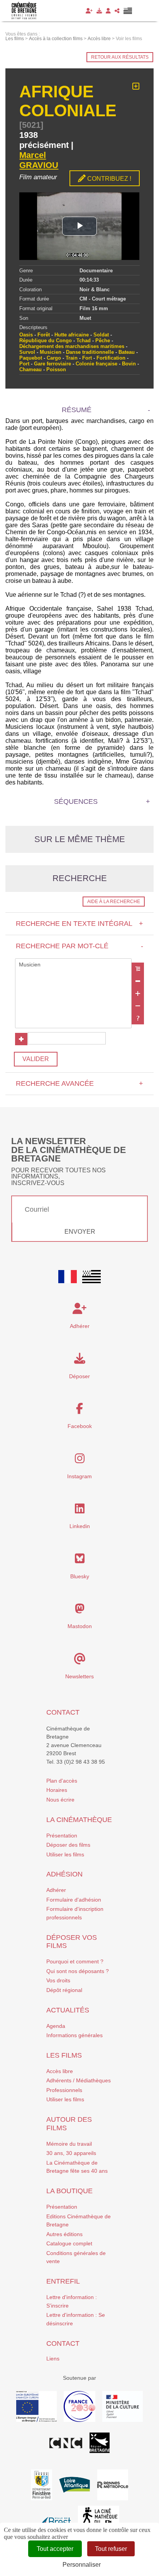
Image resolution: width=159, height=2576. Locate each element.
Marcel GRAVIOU (39, 160)
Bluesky (80, 1576)
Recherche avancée (79, 1083)
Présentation (62, 1836)
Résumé (77, 410)
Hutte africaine (72, 335)
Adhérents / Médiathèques (79, 2080)
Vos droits (58, 1980)
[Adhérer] (89, 11)
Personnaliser (82, 2565)
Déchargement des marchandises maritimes (72, 346)
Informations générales (74, 2035)
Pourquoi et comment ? (75, 1961)
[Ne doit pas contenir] (138, 1006)
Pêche (103, 340)
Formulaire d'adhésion (74, 1900)
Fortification (111, 358)
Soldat (101, 335)
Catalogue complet (69, 2243)
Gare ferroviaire (52, 364)
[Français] (68, 1277)
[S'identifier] (108, 11)
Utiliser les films (65, 1854)
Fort (87, 358)
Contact (63, 1712)
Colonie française (96, 364)
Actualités (68, 2010)
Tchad (84, 340)
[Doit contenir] (138, 993)
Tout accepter (55, 2549)
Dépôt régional (64, 1990)
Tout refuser (111, 2549)
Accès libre (60, 2071)
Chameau (30, 369)
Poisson (56, 369)
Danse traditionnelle (90, 352)
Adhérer (56, 1890)
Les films (64, 2055)
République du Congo (46, 340)
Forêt (44, 335)
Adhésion (64, 1874)
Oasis (26, 335)
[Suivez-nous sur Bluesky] (80, 1561)
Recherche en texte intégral (79, 924)
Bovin (129, 364)
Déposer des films (68, 1845)
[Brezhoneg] (128, 11)
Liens (53, 2359)
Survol (27, 352)
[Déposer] (99, 11)
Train (72, 358)
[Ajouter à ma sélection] (136, 87)
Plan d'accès (62, 1781)
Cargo (54, 358)
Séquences (76, 801)
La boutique (69, 2191)
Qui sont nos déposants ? (78, 1971)
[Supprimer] (138, 981)
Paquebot (31, 358)
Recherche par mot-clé (79, 946)
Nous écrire (60, 1800)
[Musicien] (73, 965)
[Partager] (117, 11)
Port (24, 364)
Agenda (56, 2026)
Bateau (127, 352)
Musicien (51, 352)
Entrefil (63, 2281)
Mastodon (80, 1626)
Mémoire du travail (69, 2144)
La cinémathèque (79, 1820)
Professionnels (64, 2090)
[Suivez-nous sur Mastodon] (80, 1611)
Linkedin (80, 1526)
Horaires (57, 1790)
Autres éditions (64, 2234)
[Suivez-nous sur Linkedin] (80, 1511)
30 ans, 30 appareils (71, 2153)
